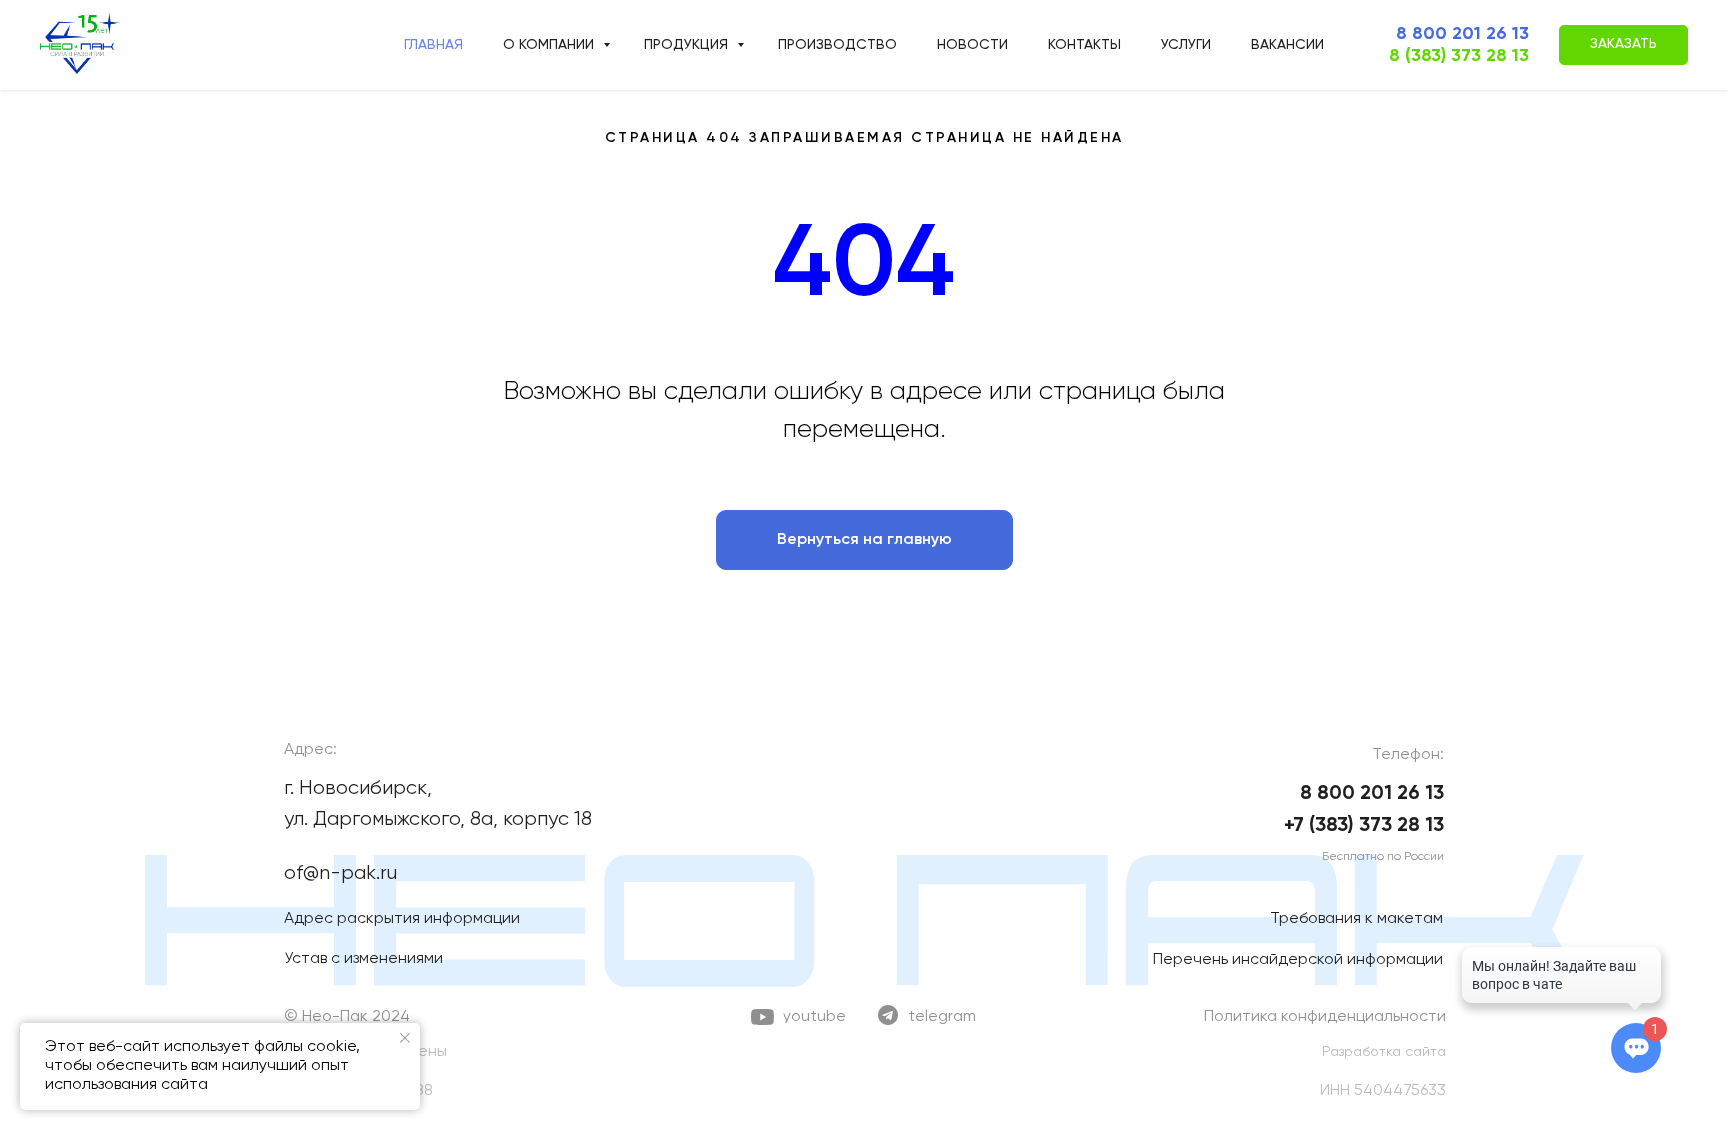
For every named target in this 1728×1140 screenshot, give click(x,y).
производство (837, 45)
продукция (688, 45)
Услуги (1186, 45)
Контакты (1084, 45)
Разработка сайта (1384, 1052)
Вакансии (1287, 45)
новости (972, 45)
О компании (550, 45)
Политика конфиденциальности (1325, 1017)
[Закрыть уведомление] (405, 1038)
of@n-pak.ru (340, 873)
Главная (433, 45)
